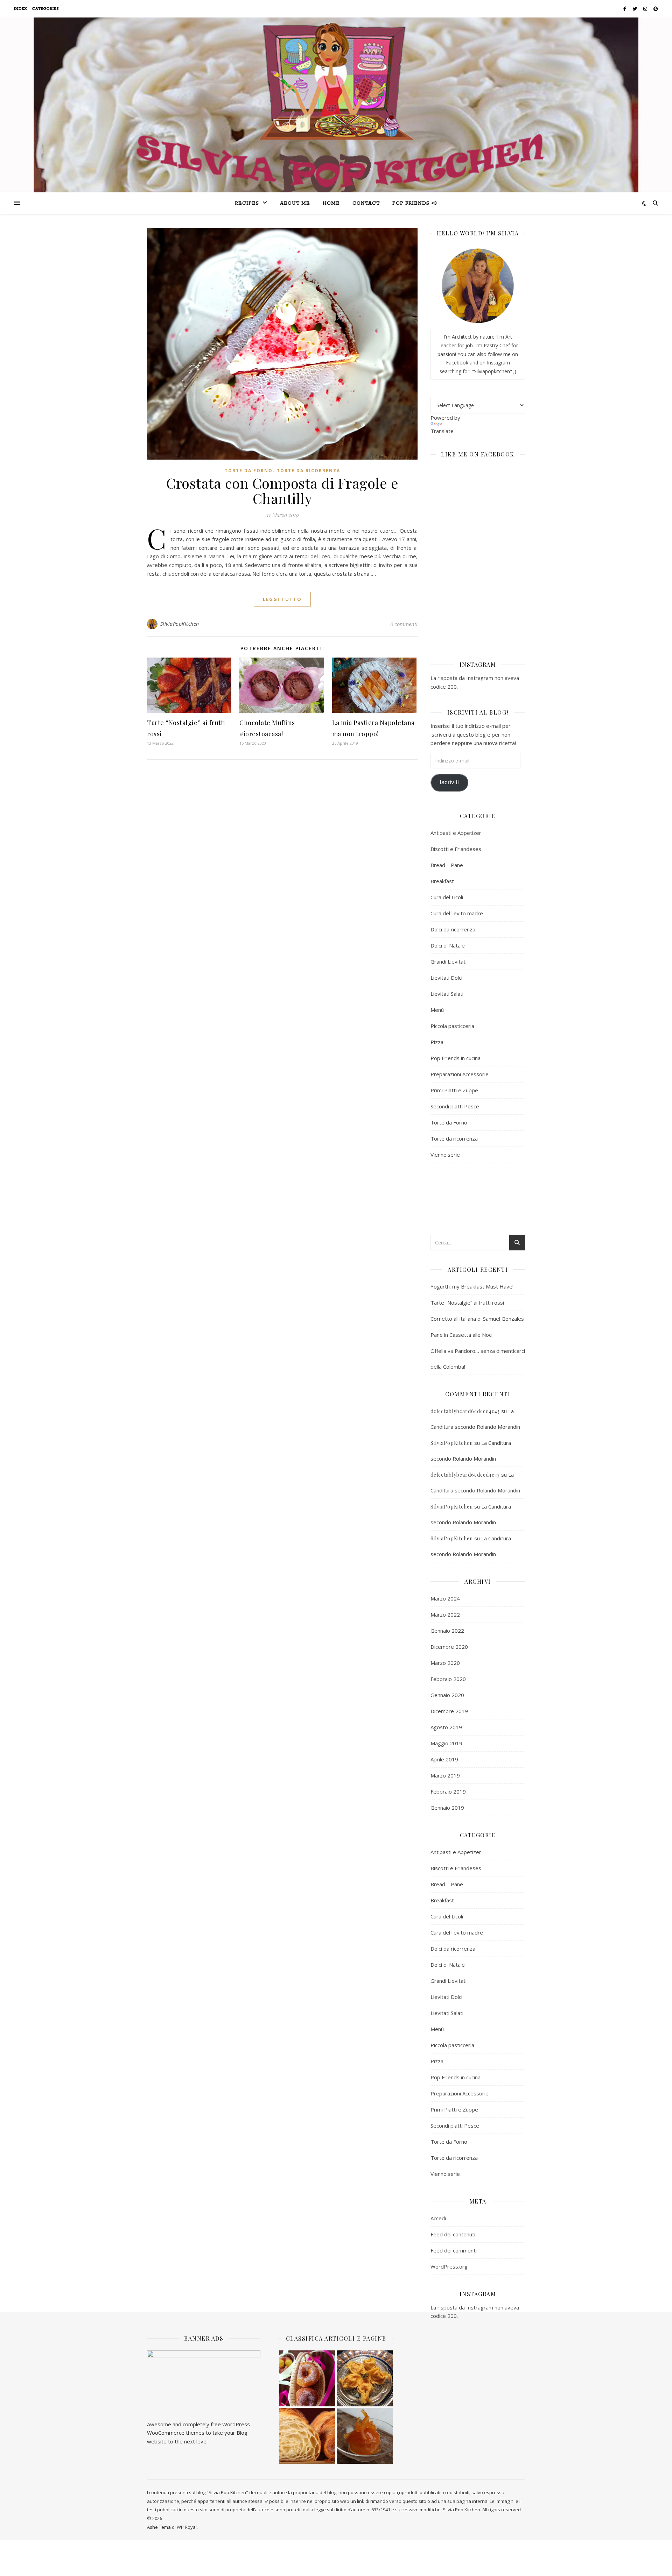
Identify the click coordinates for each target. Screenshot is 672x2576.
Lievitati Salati (447, 994)
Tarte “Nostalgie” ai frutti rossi (467, 1303)
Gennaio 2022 (447, 1631)
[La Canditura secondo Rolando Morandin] (365, 2436)
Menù (437, 1010)
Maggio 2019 (446, 1743)
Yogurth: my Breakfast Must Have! (472, 1286)
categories (46, 9)
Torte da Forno (249, 471)
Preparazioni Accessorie (460, 1074)
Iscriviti (449, 782)
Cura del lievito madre (457, 913)
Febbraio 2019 (448, 1791)
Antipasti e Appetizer (456, 833)
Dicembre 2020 (449, 1647)
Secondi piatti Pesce (455, 1106)
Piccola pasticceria (452, 1026)
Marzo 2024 (445, 1598)
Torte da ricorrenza (309, 471)
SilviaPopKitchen (180, 624)
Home (331, 203)
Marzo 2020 (445, 1663)
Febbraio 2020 (448, 1679)
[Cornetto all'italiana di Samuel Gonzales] (307, 2436)
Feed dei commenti (454, 2250)
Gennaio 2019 (447, 1808)
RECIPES (247, 203)
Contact (366, 203)
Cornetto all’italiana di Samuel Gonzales (477, 1319)
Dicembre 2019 (449, 1711)
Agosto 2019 (446, 1727)
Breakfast (442, 881)
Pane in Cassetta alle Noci (461, 1335)
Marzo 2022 (445, 1615)
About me (295, 203)
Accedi (438, 2218)
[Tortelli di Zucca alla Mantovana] (365, 2378)
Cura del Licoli (447, 897)
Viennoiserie (445, 1155)
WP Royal (187, 2527)
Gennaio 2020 (447, 1695)
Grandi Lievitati (449, 961)
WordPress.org (449, 2266)
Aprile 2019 (444, 1759)
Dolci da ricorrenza (453, 929)
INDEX (21, 9)
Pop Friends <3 (415, 203)
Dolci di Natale (448, 945)
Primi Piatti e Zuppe (454, 1090)
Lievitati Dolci (446, 978)
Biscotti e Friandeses (456, 849)
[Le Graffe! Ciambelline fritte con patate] (307, 2378)
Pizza (437, 1042)
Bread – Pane (447, 865)
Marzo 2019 (445, 1775)
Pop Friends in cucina (456, 1058)
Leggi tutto (282, 599)
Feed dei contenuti (453, 2234)
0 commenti (404, 624)
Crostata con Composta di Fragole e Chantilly (282, 491)
